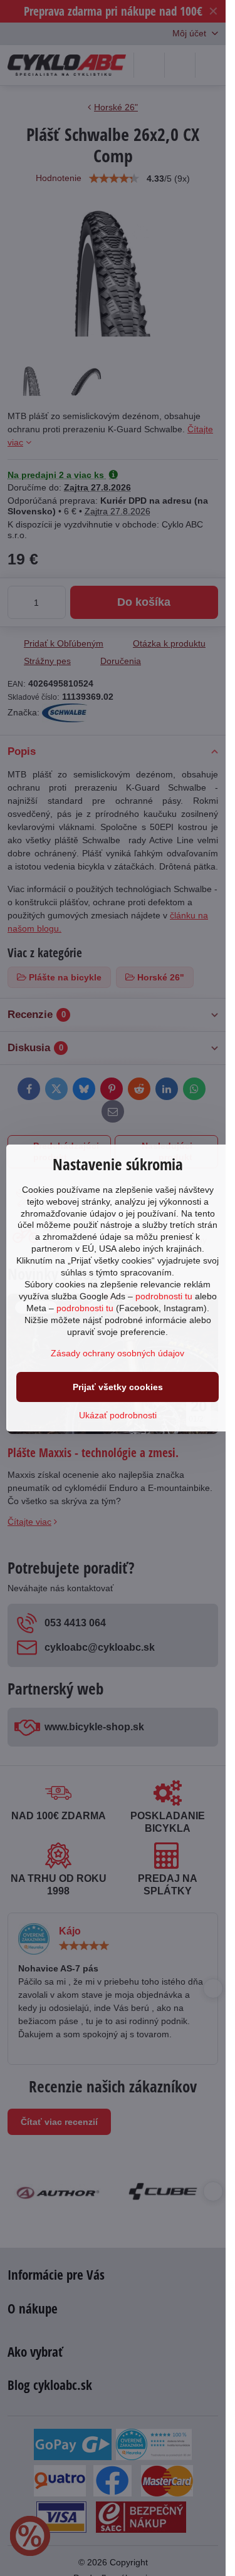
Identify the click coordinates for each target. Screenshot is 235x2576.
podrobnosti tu (164, 1296)
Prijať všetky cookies (118, 1387)
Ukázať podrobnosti (118, 1415)
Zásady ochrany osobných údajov (118, 1353)
